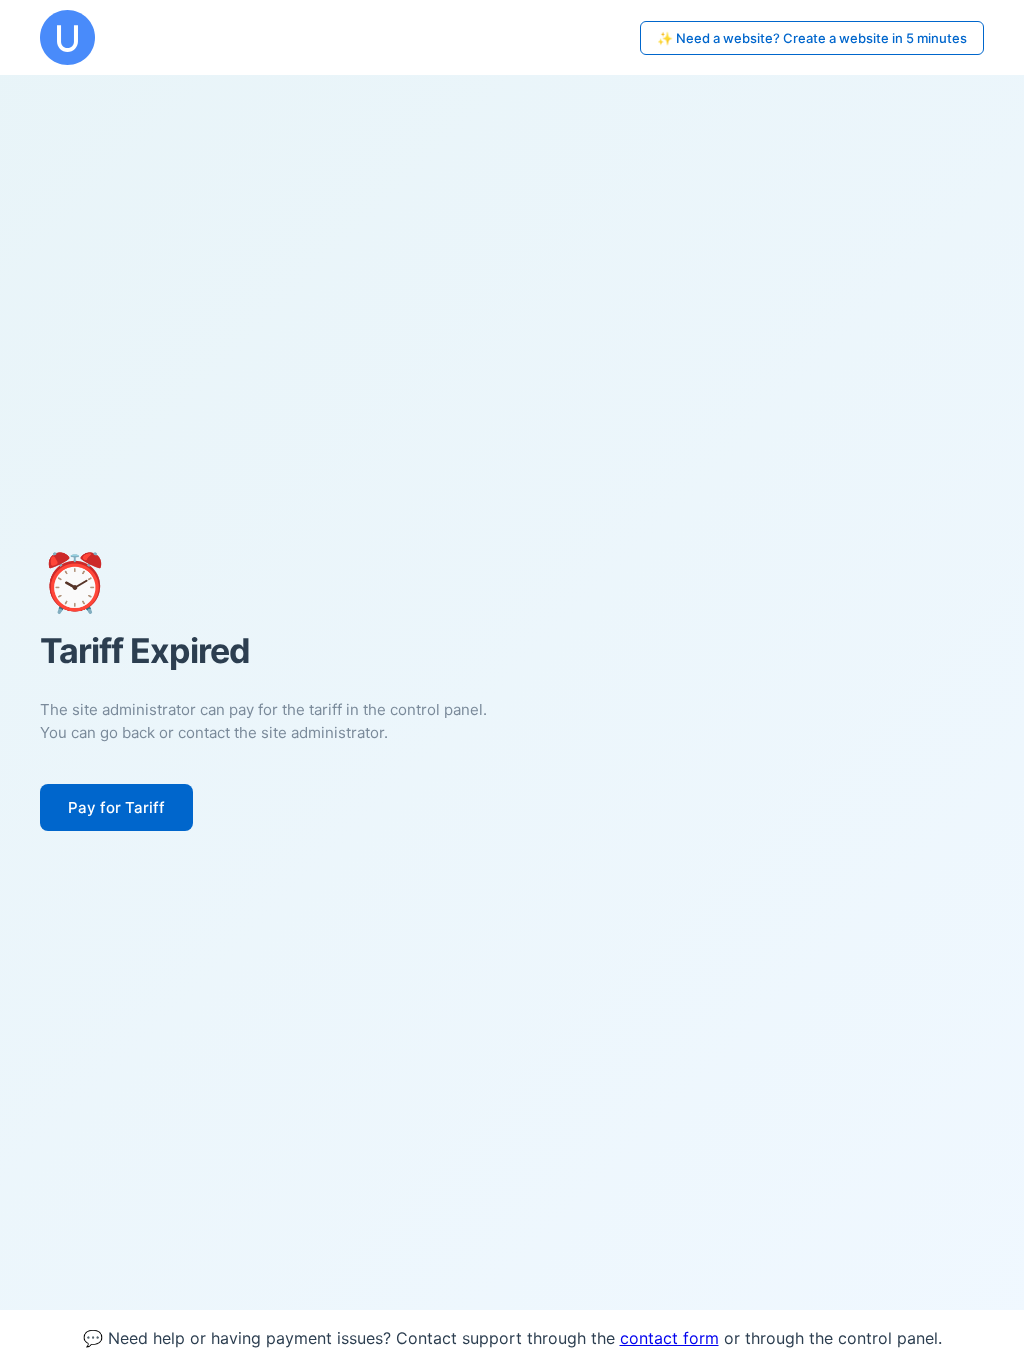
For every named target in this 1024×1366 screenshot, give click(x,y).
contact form (669, 1338)
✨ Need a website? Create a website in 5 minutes (812, 38)
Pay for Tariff (116, 807)
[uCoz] (67, 37)
